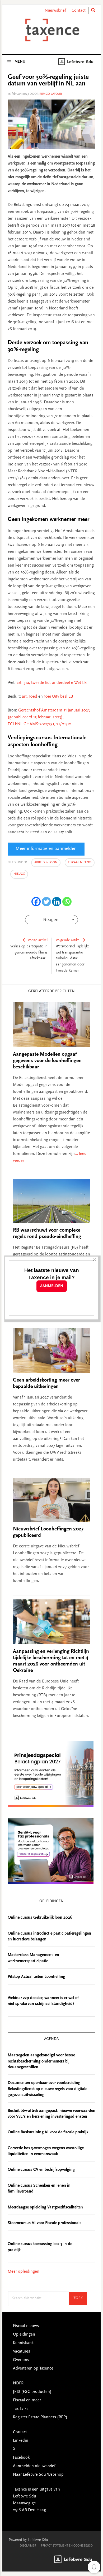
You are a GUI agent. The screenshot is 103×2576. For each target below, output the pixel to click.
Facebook (21, 2458)
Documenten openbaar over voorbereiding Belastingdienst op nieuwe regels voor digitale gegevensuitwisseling (47, 2089)
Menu (20, 62)
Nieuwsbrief (55, 11)
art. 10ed (30, 697)
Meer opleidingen (24, 2272)
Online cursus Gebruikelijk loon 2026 (40, 1918)
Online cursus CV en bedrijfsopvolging (41, 2170)
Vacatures (22, 2351)
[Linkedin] (57, 902)
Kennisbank (23, 2343)
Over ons (21, 2360)
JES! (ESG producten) (32, 2392)
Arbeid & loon (46, 862)
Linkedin (21, 2441)
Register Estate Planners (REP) (40, 2417)
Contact (79, 11)
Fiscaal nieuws (80, 862)
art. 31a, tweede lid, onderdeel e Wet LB (52, 683)
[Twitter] (46, 902)
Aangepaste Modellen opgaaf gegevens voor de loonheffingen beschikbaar (47, 1061)
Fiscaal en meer (27, 2400)
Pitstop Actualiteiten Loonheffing (36, 1977)
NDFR (18, 2383)
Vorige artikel (38, 940)
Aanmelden (52, 1286)
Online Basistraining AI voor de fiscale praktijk (48, 2132)
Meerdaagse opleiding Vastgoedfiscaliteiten (45, 2207)
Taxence (51, 30)
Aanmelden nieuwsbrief (34, 2466)
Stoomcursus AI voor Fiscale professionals (45, 2223)
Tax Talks (21, 2409)
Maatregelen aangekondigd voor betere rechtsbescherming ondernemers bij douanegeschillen (41, 2061)
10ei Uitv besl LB (58, 697)
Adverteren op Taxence (33, 2368)
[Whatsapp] (67, 902)
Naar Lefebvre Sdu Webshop (38, 2475)
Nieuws (19, 874)
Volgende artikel (68, 940)
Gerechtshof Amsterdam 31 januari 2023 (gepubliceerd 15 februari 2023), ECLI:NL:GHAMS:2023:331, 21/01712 (49, 717)
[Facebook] (36, 902)
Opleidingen (24, 2335)
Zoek (80, 2298)
